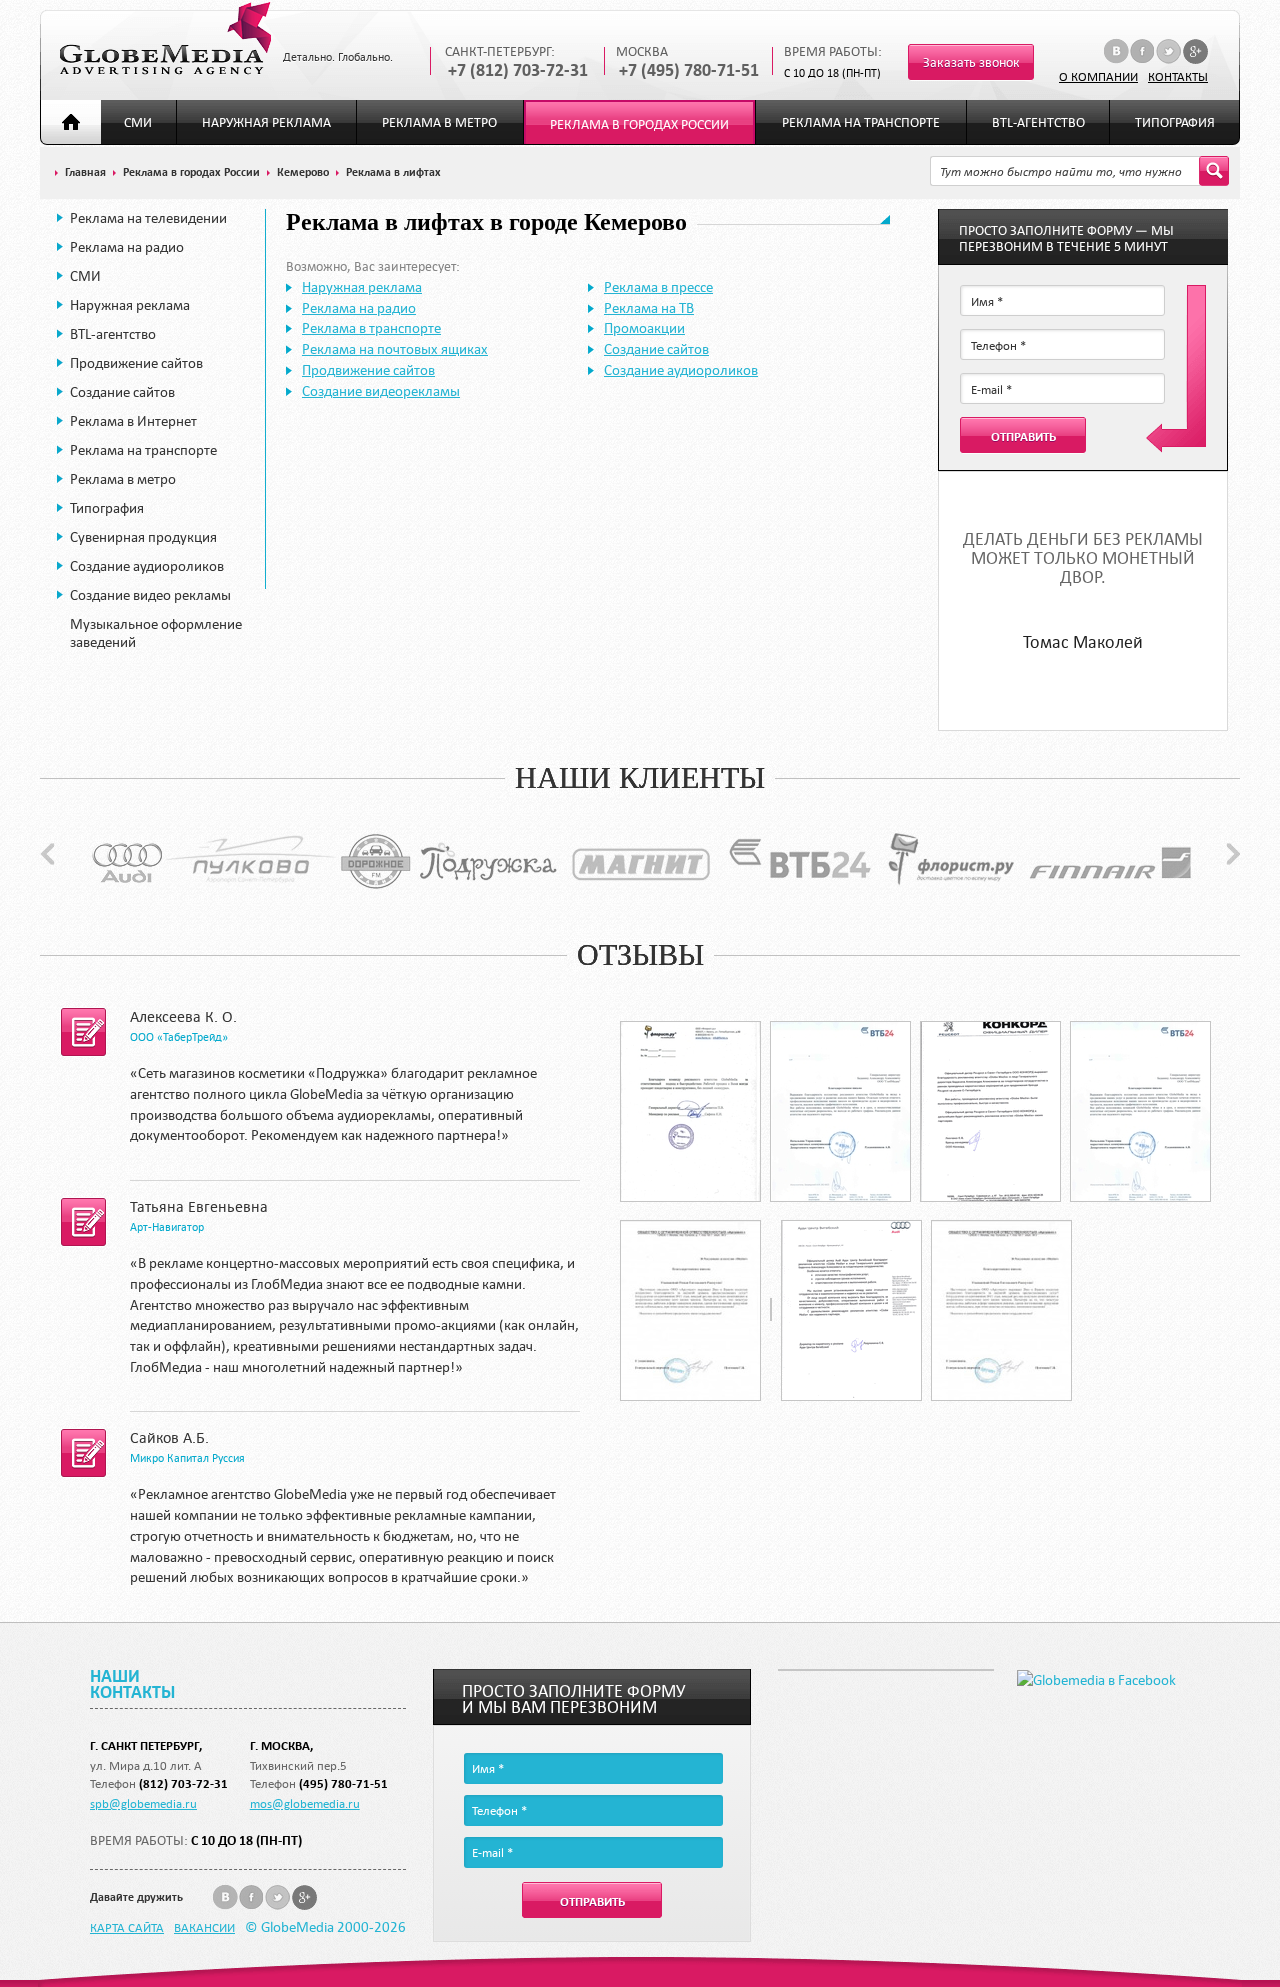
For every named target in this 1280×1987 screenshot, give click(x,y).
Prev (47, 854)
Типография (1175, 122)
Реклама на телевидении (148, 218)
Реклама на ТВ (649, 308)
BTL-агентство (1038, 122)
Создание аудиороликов (147, 566)
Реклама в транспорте (371, 328)
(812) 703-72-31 (183, 1783)
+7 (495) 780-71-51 (689, 70)
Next (1233, 854)
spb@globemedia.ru (143, 1803)
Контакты (1178, 76)
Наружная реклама (266, 122)
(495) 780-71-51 (343, 1783)
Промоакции (644, 328)
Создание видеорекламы (381, 391)
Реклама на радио (127, 247)
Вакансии (204, 1927)
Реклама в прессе (658, 287)
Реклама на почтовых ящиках (395, 349)
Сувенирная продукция (143, 537)
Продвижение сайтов (136, 363)
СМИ (138, 122)
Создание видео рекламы (150, 595)
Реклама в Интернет (133, 421)
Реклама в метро (439, 122)
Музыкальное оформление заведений (156, 633)
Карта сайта (127, 1927)
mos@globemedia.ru (305, 1803)
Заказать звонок (971, 62)
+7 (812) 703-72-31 (518, 70)
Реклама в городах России (639, 124)
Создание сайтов (122, 392)
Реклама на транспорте (861, 122)
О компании (1098, 76)
